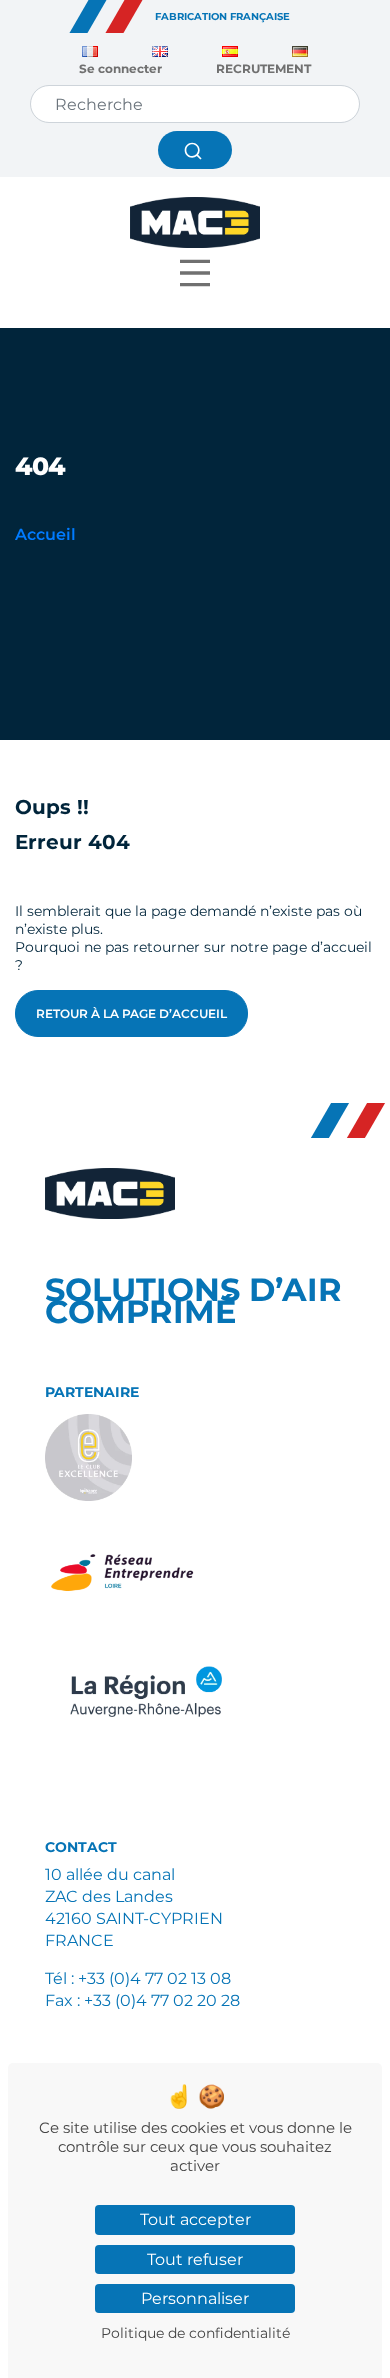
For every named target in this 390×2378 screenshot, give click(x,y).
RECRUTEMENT (263, 68)
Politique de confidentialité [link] (195, 2333)
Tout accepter (195, 2219)
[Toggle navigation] (195, 278)
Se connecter (120, 68)
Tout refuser (195, 2259)
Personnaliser (195, 2298)
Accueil (45, 534)
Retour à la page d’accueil (131, 1013)
